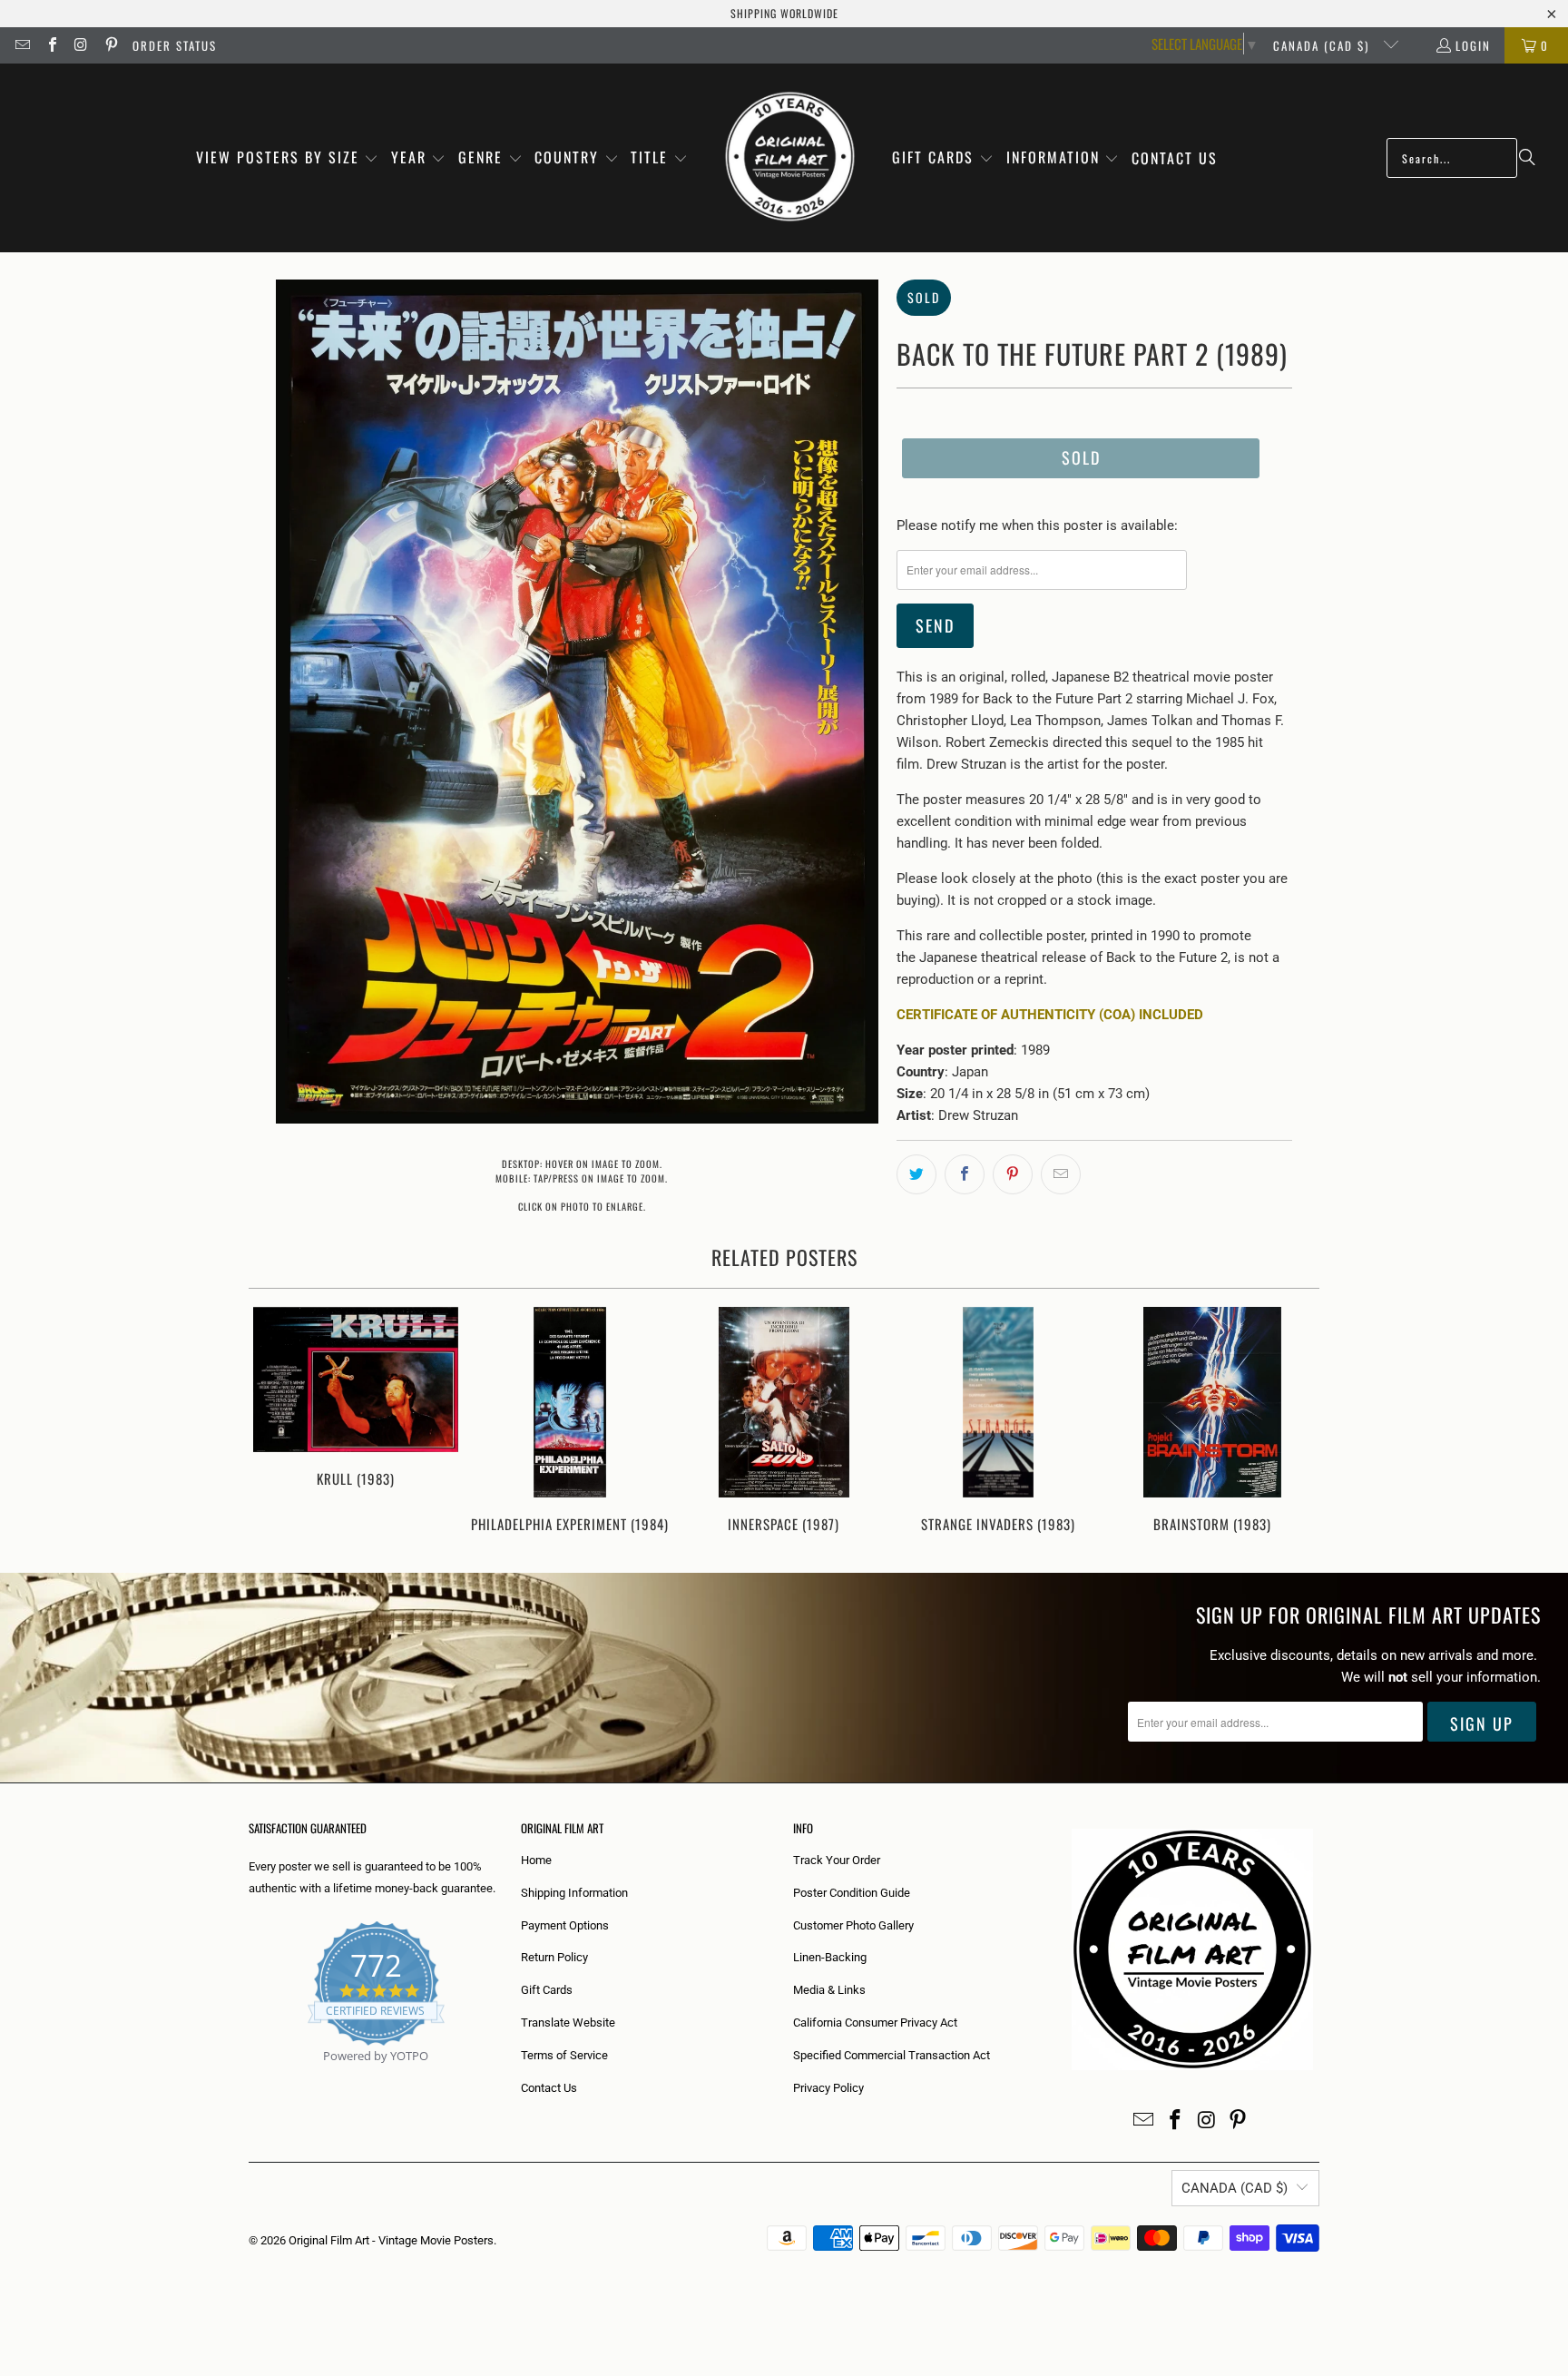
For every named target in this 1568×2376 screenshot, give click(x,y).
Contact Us (549, 2088)
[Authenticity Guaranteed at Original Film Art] (250, 2077)
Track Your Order (837, 1860)
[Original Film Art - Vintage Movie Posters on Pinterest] (110, 45)
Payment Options (565, 1925)
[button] (288, 158)
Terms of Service (564, 2055)
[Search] (1527, 158)
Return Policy (554, 1957)
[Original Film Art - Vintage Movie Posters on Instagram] (81, 45)
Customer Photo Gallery (853, 1925)
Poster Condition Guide (852, 1893)
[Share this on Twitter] (916, 1174)
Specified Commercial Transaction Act (892, 2055)
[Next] (1294, 1422)
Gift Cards (547, 1990)
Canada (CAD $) (1323, 45)
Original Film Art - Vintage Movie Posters (391, 2240)
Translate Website (568, 2023)
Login (1473, 45)
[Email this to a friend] (1061, 1174)
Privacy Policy (828, 2088)
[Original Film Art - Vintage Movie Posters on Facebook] (51, 45)
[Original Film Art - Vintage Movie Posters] (790, 158)
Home (536, 1860)
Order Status (175, 45)
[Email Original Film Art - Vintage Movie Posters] (22, 45)
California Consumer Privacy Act (875, 2023)
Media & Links (829, 1990)
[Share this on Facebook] (965, 1174)
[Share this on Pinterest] (1013, 1174)
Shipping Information (574, 1893)
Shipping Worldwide (784, 13)
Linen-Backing (830, 1957)
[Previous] (274, 1422)
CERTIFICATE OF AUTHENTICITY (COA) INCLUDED (1050, 1015)
